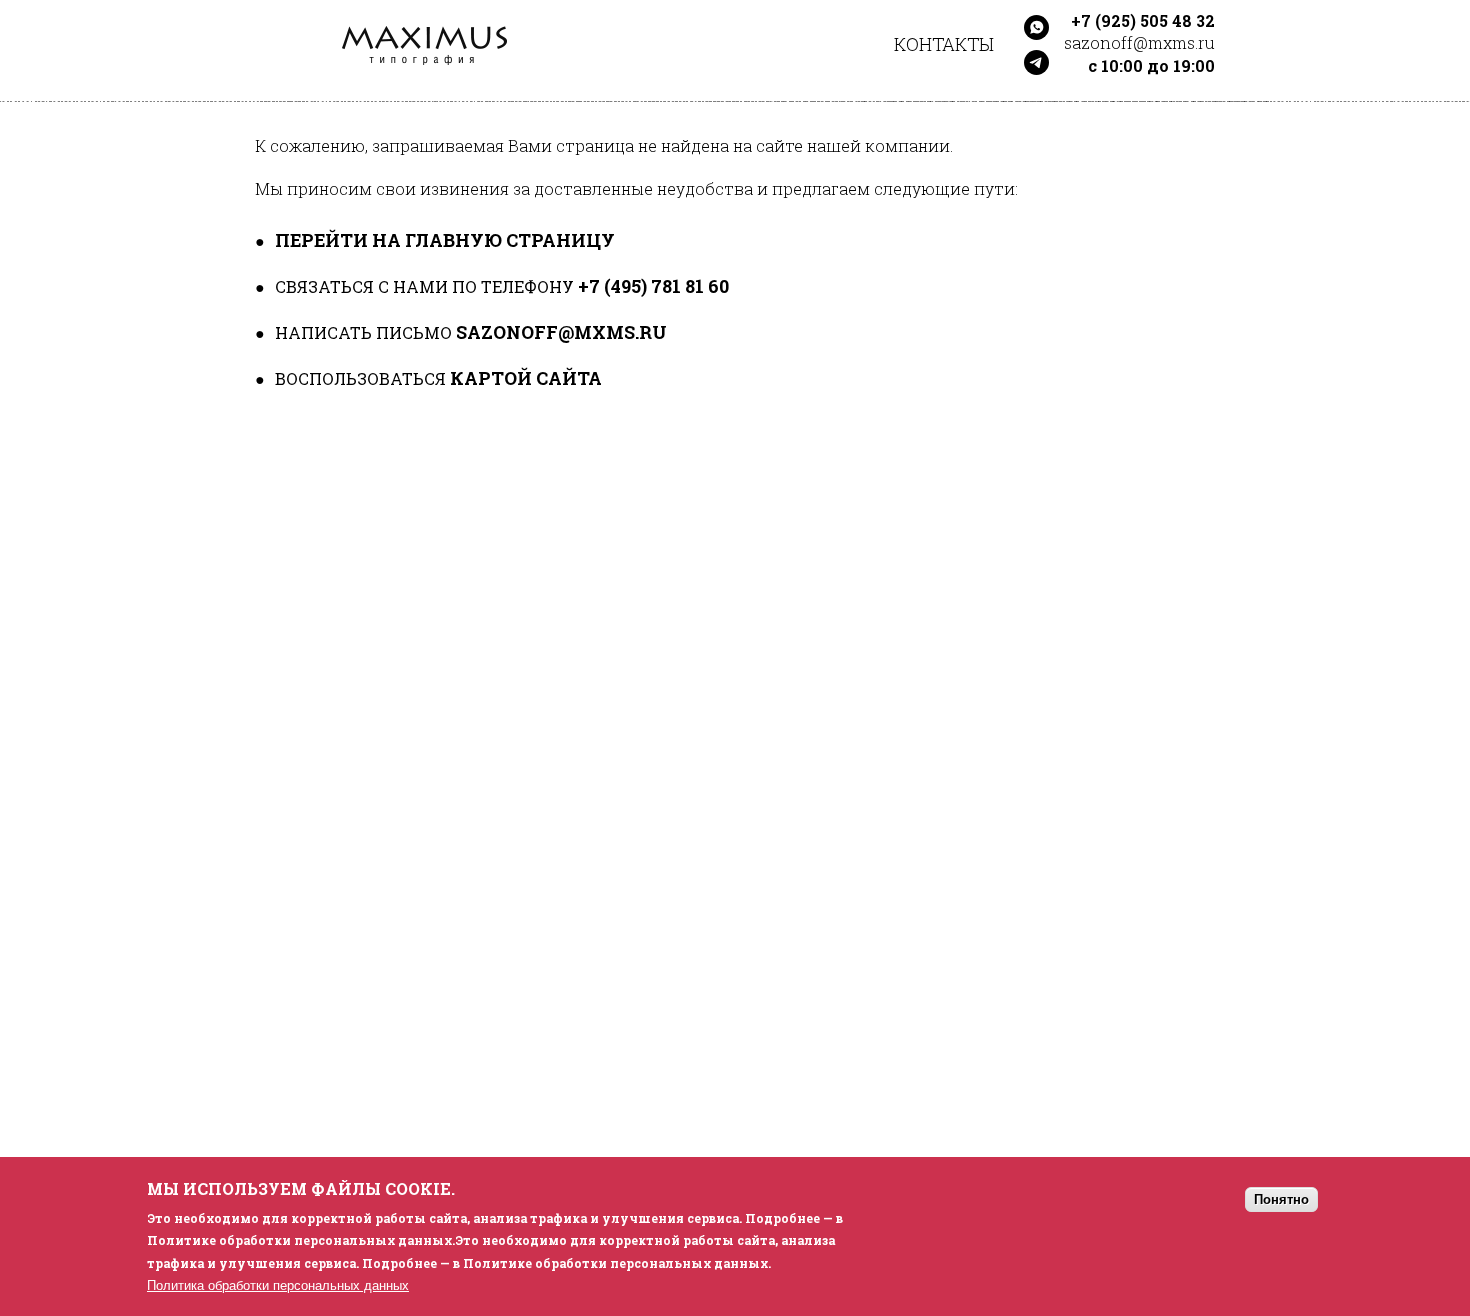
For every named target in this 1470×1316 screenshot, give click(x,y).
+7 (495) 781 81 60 (653, 286)
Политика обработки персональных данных (278, 1284)
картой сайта (526, 378)
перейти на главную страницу (445, 240)
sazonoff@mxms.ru (561, 332)
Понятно (1281, 1198)
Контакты (944, 44)
